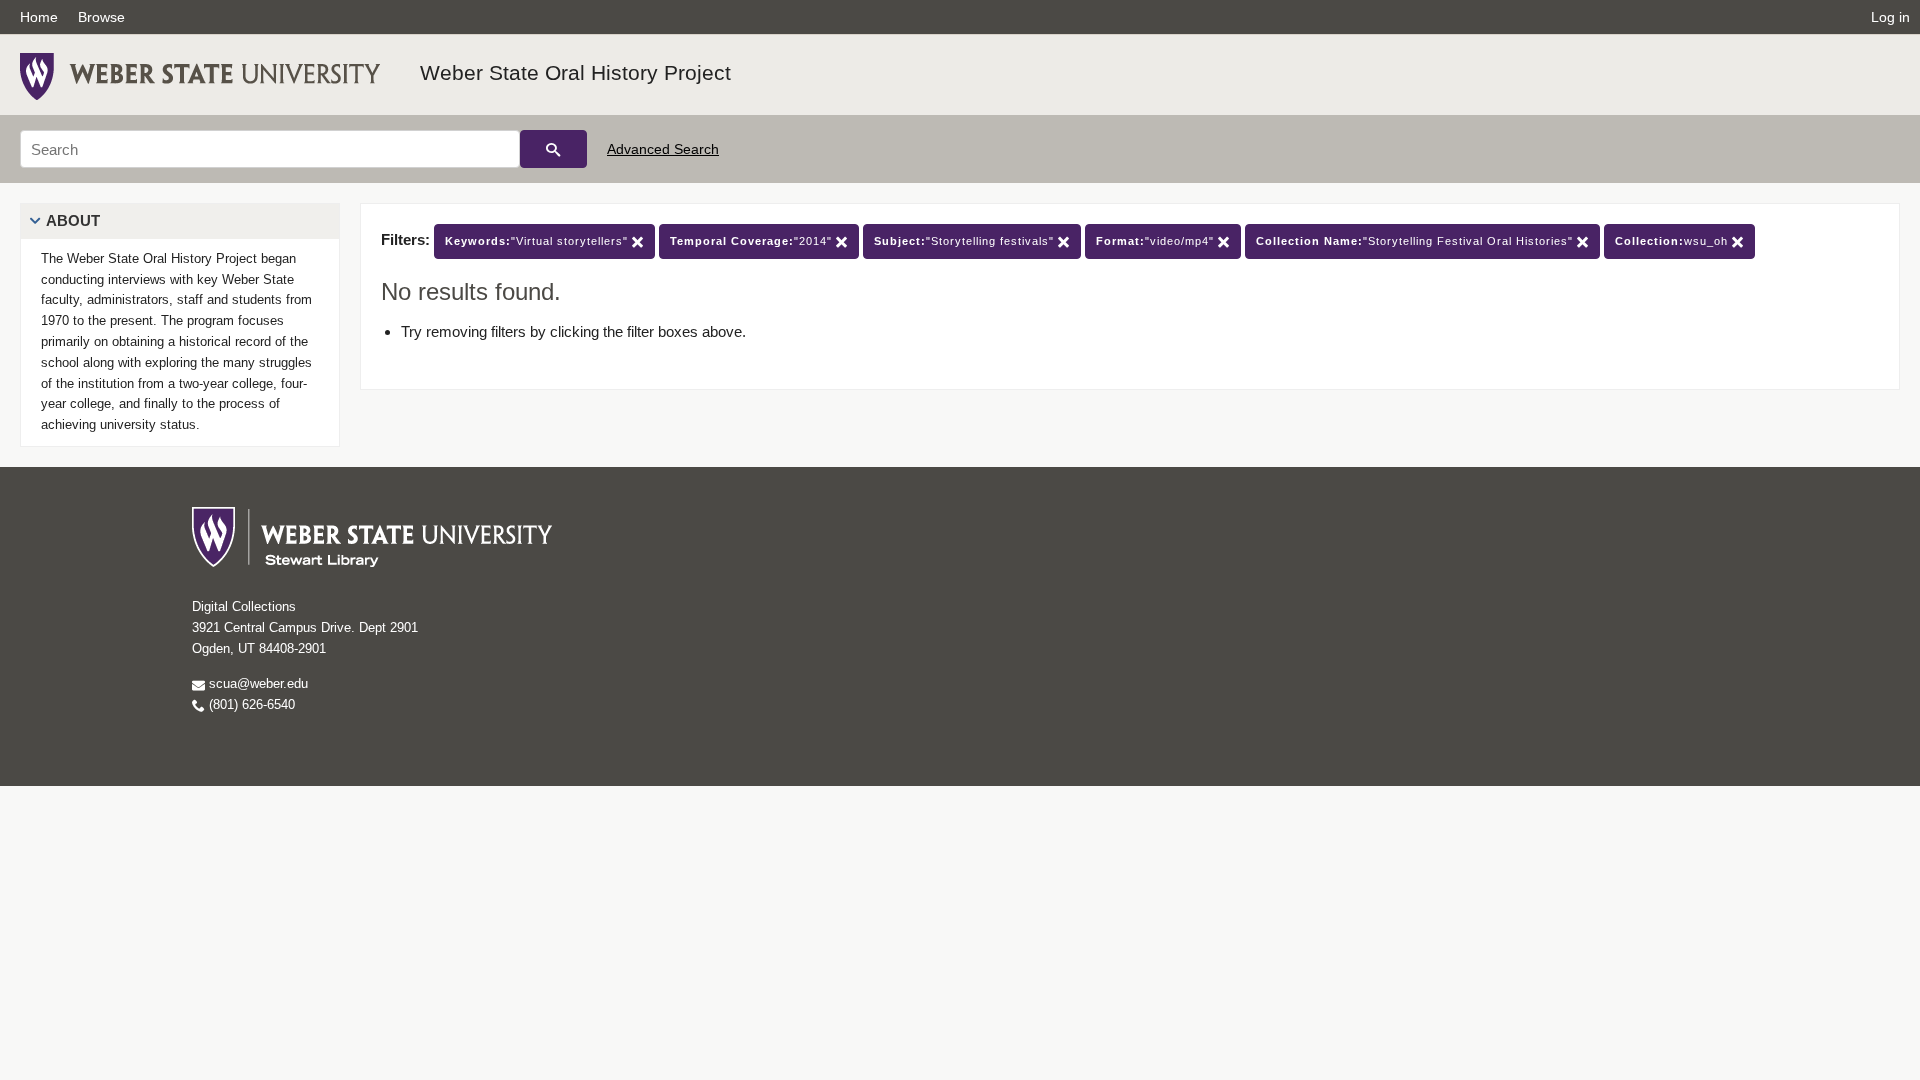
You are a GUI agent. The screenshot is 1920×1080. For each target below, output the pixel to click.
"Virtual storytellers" (538, 241)
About (73, 220)
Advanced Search (663, 149)
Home (39, 17)
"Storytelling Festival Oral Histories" (1416, 241)
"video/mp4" (1157, 241)
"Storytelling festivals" (966, 241)
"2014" (753, 241)
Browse (101, 17)
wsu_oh (1673, 241)
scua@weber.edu (256, 683)
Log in (1890, 17)
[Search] (553, 149)
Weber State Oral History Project (575, 72)
